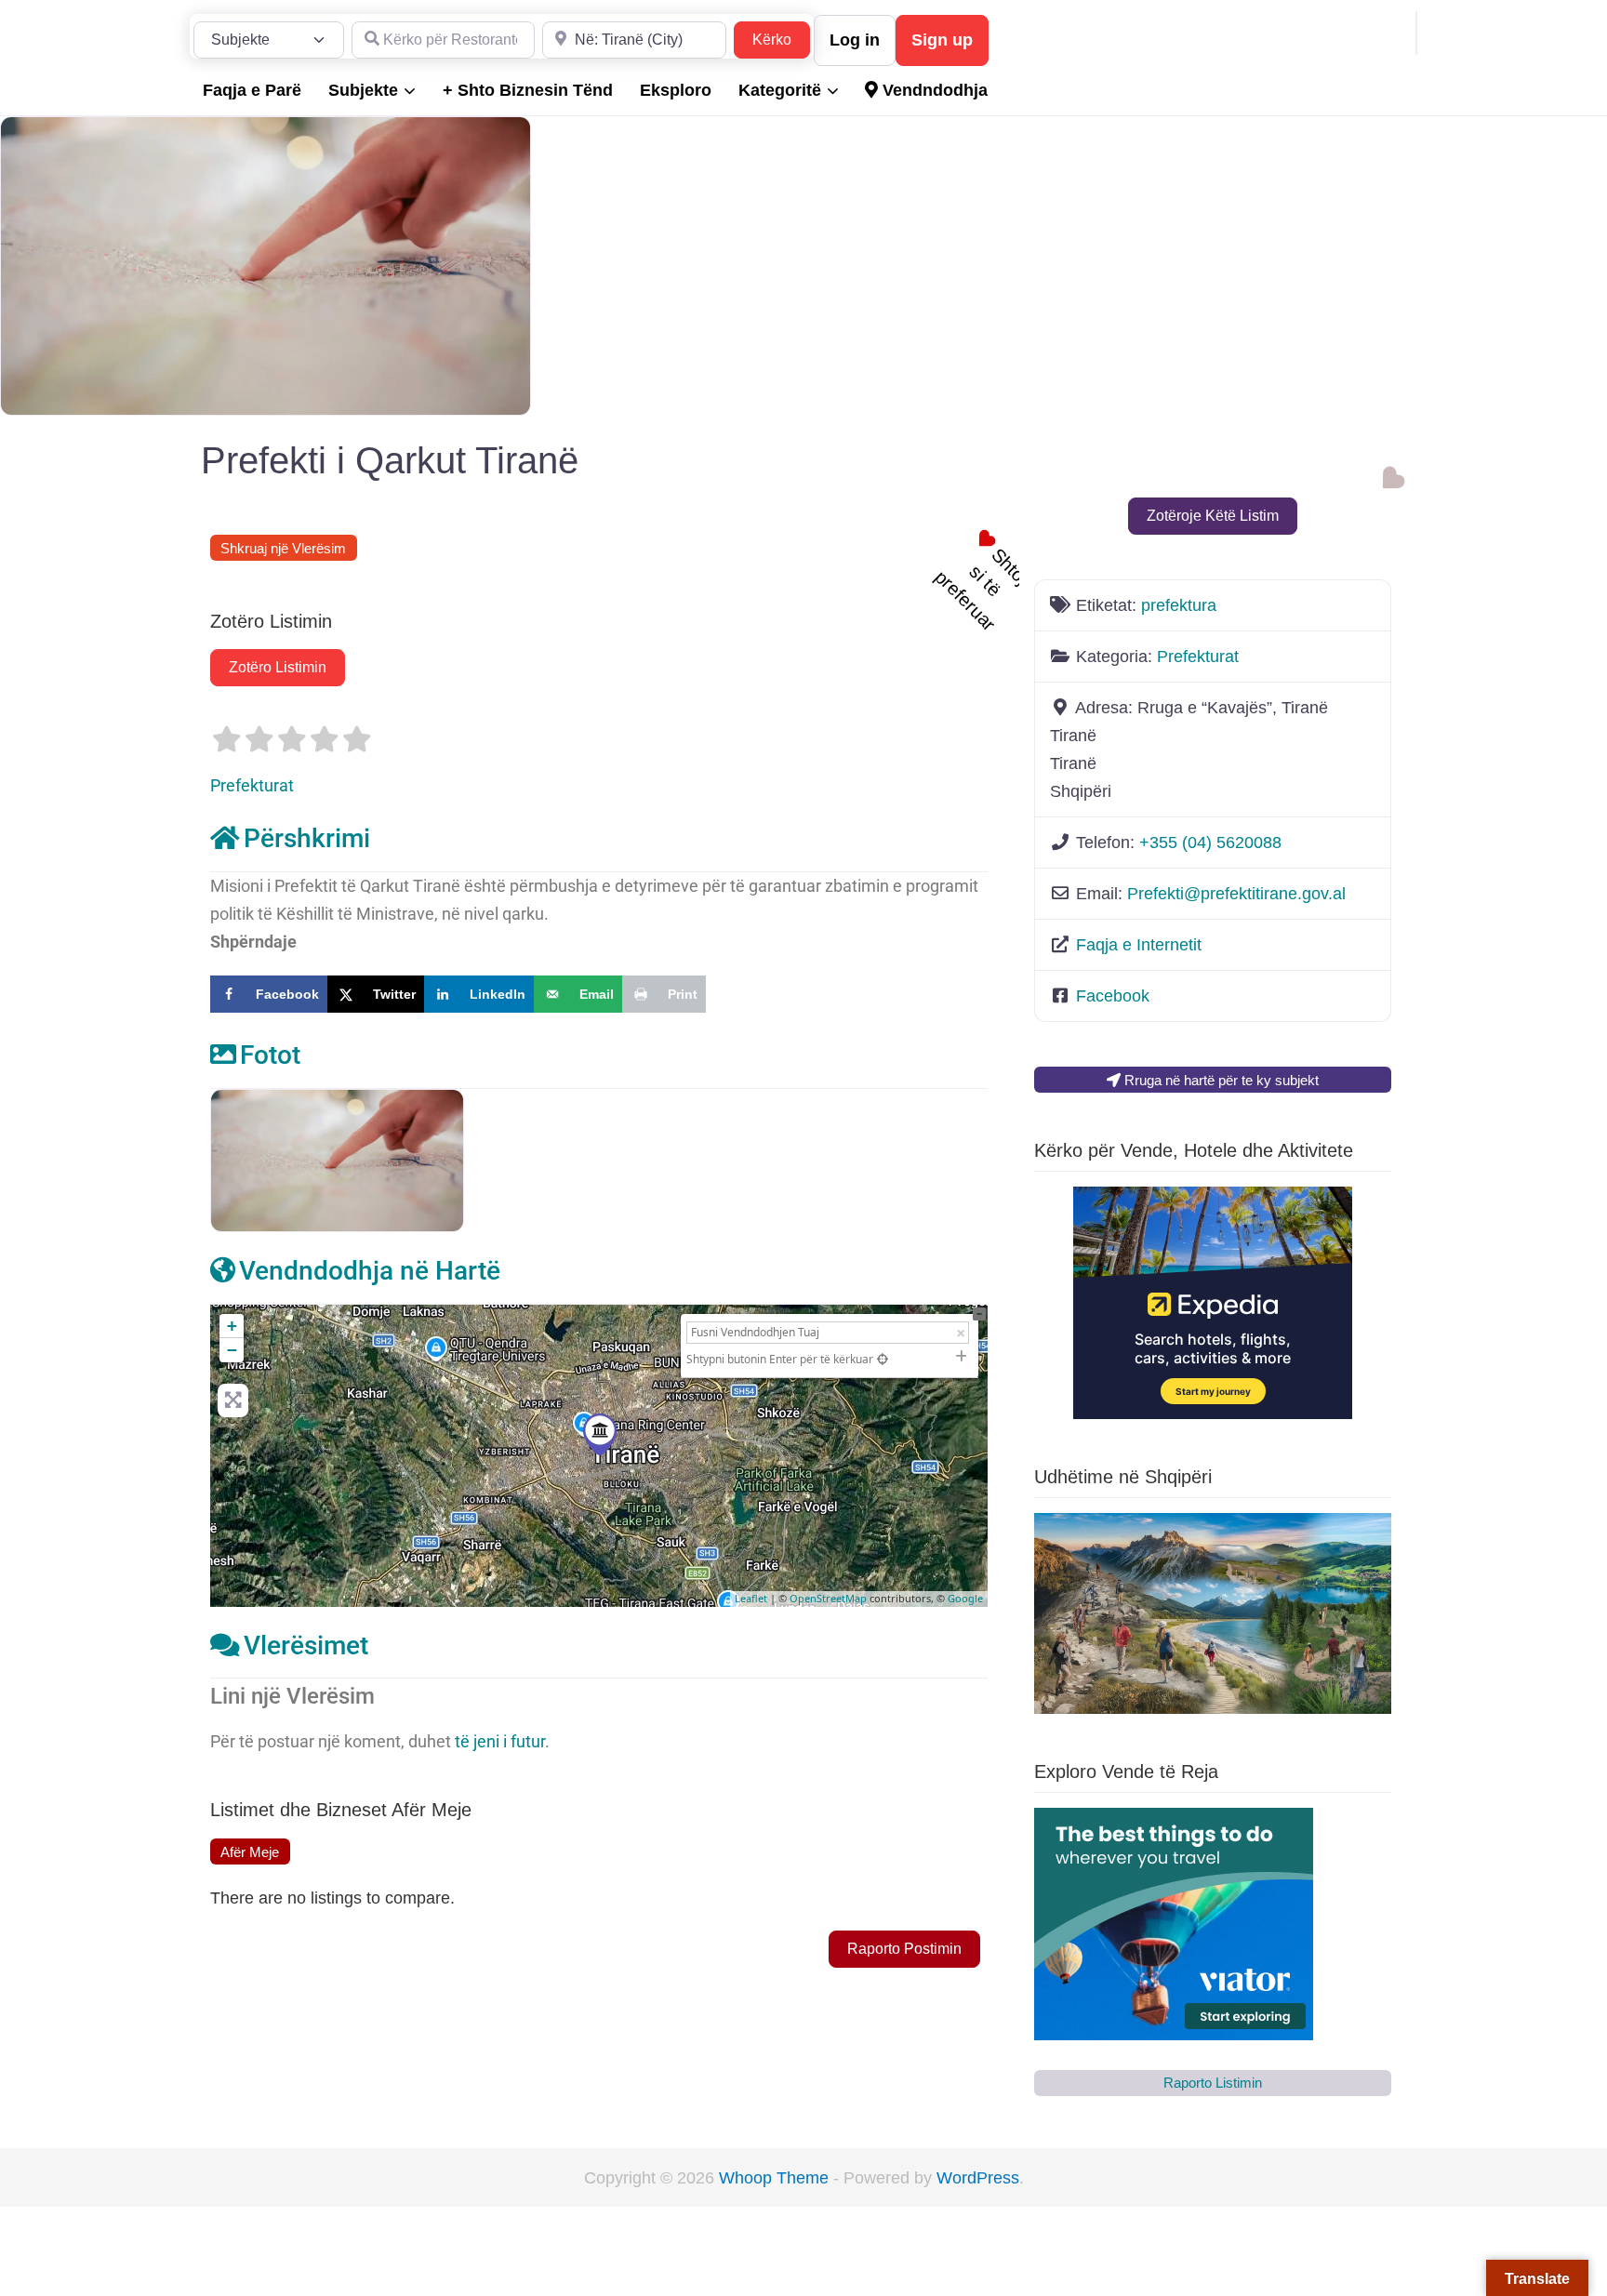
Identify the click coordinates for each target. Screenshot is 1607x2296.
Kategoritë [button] (780, 90)
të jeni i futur (500, 1741)
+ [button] (232, 1326)
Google (965, 1598)
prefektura (1179, 605)
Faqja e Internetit (1139, 945)
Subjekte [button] (363, 90)
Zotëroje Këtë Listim (1213, 516)
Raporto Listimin (1213, 2083)
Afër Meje (250, 1852)
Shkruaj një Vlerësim (283, 548)
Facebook (1113, 996)
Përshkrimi (307, 838)
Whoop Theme (776, 2178)
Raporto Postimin (904, 1949)
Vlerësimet (306, 1646)
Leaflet (751, 1598)
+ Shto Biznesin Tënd (528, 90)
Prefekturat (252, 785)
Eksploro (676, 90)
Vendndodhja (933, 90)
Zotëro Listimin (278, 667)
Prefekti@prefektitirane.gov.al (1236, 894)
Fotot (270, 1055)
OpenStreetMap (828, 1598)
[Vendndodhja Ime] (883, 1359)
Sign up (942, 40)
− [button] (232, 1350)
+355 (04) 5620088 (1210, 843)
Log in (855, 40)
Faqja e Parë (252, 90)
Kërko (781, 39)
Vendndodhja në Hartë (370, 1271)
